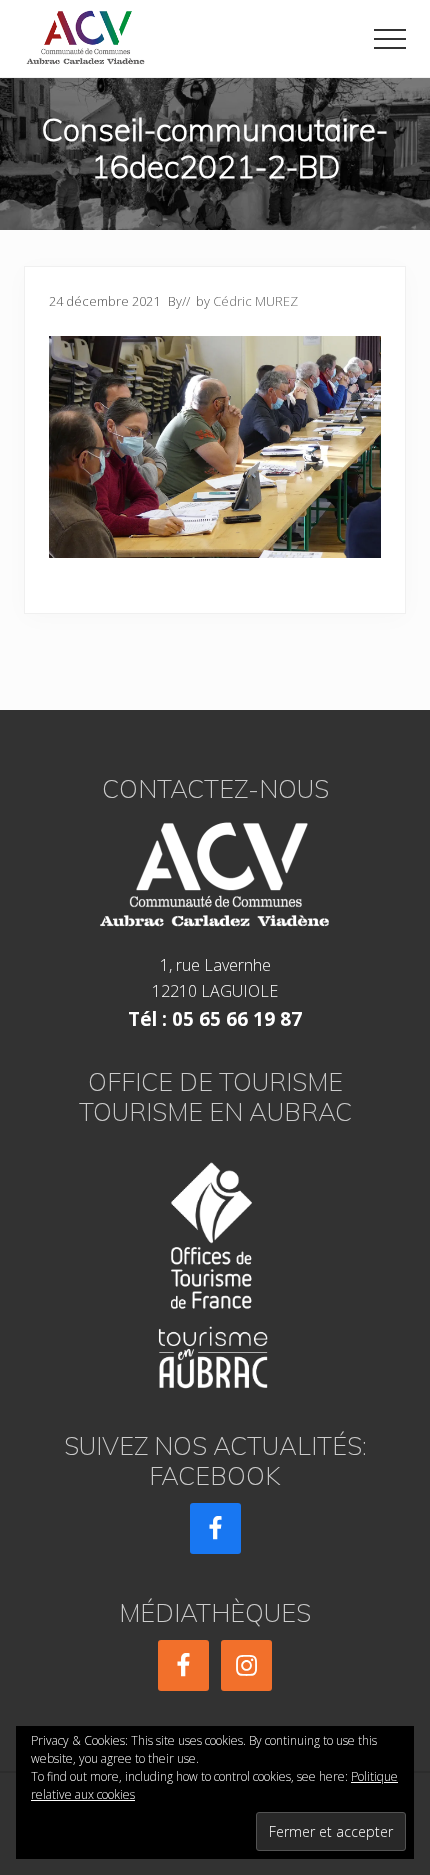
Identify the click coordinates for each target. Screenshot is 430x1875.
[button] (390, 39)
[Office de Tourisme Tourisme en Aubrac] (215, 1269)
